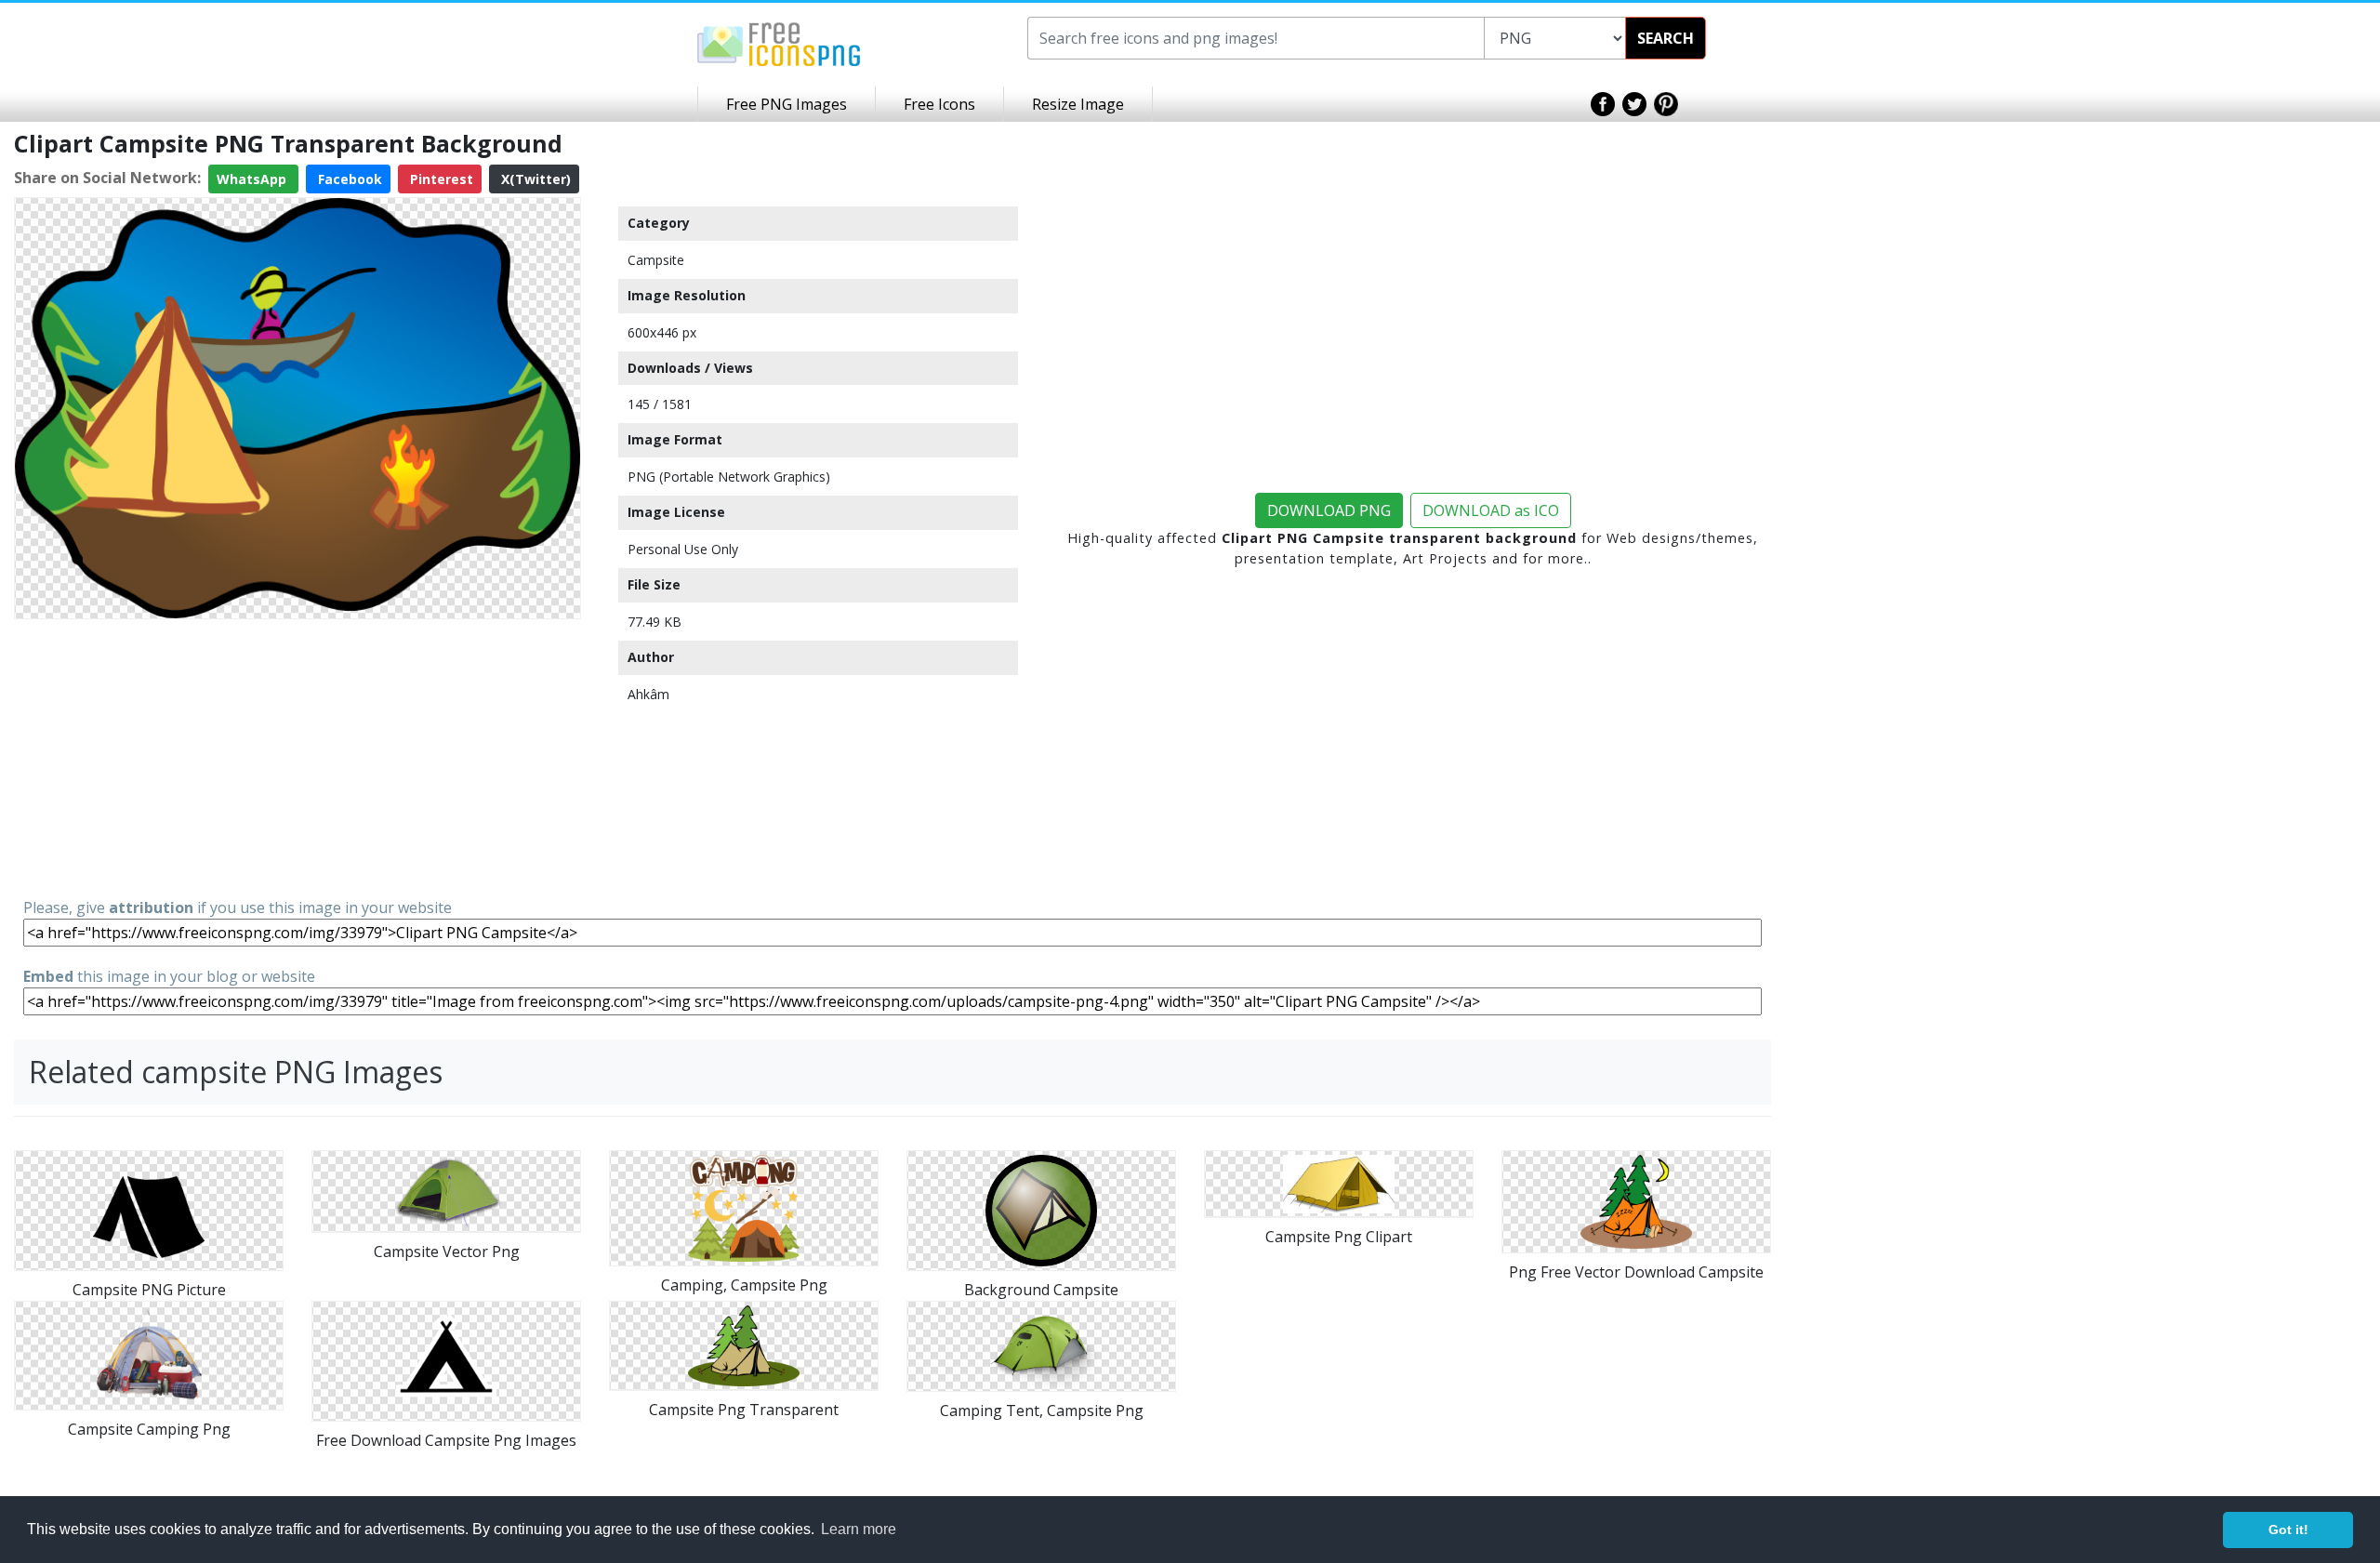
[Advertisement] (297, 757)
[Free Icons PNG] (779, 43)
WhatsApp (253, 179)
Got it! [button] (2288, 1530)
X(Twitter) (534, 179)
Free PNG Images (787, 104)
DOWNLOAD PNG (1329, 510)
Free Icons (939, 104)
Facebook (348, 179)
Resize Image (1078, 104)
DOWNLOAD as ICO (1491, 510)
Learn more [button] (859, 1529)
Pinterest (440, 179)
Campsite (656, 260)
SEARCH (1666, 38)
